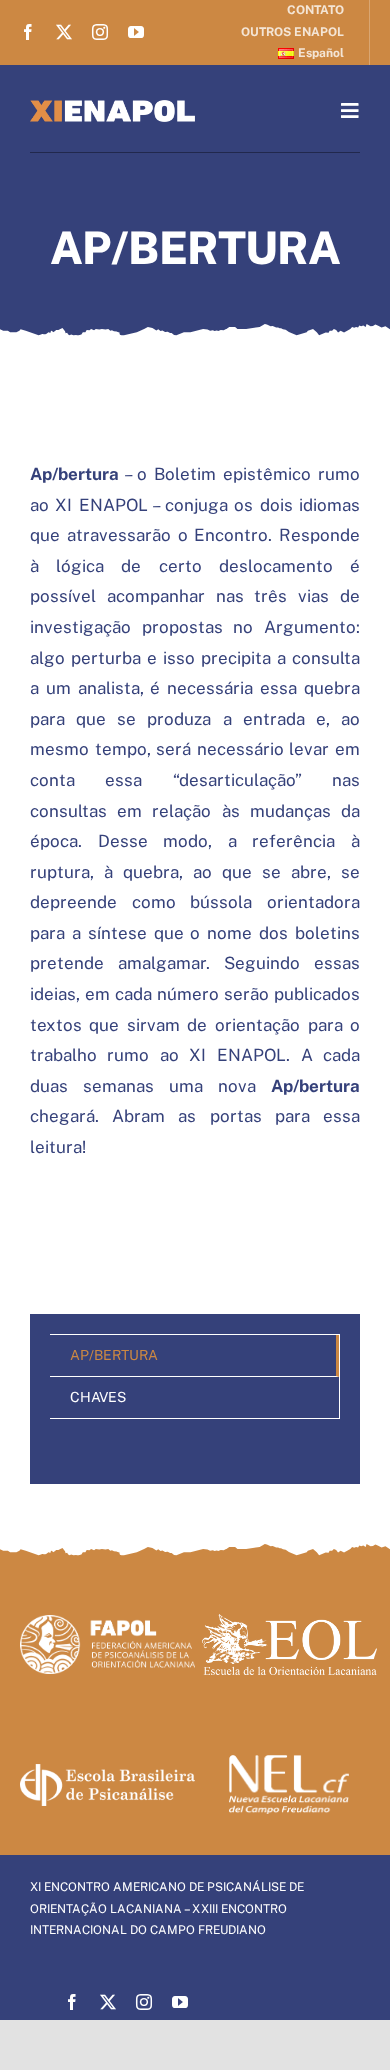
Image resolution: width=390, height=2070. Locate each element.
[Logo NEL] (289, 1763)
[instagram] (100, 32)
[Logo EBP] (107, 1772)
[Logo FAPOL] (107, 1623)
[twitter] (64, 32)
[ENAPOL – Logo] (112, 108)
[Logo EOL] (289, 1622)
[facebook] (28, 32)
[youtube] (136, 32)
